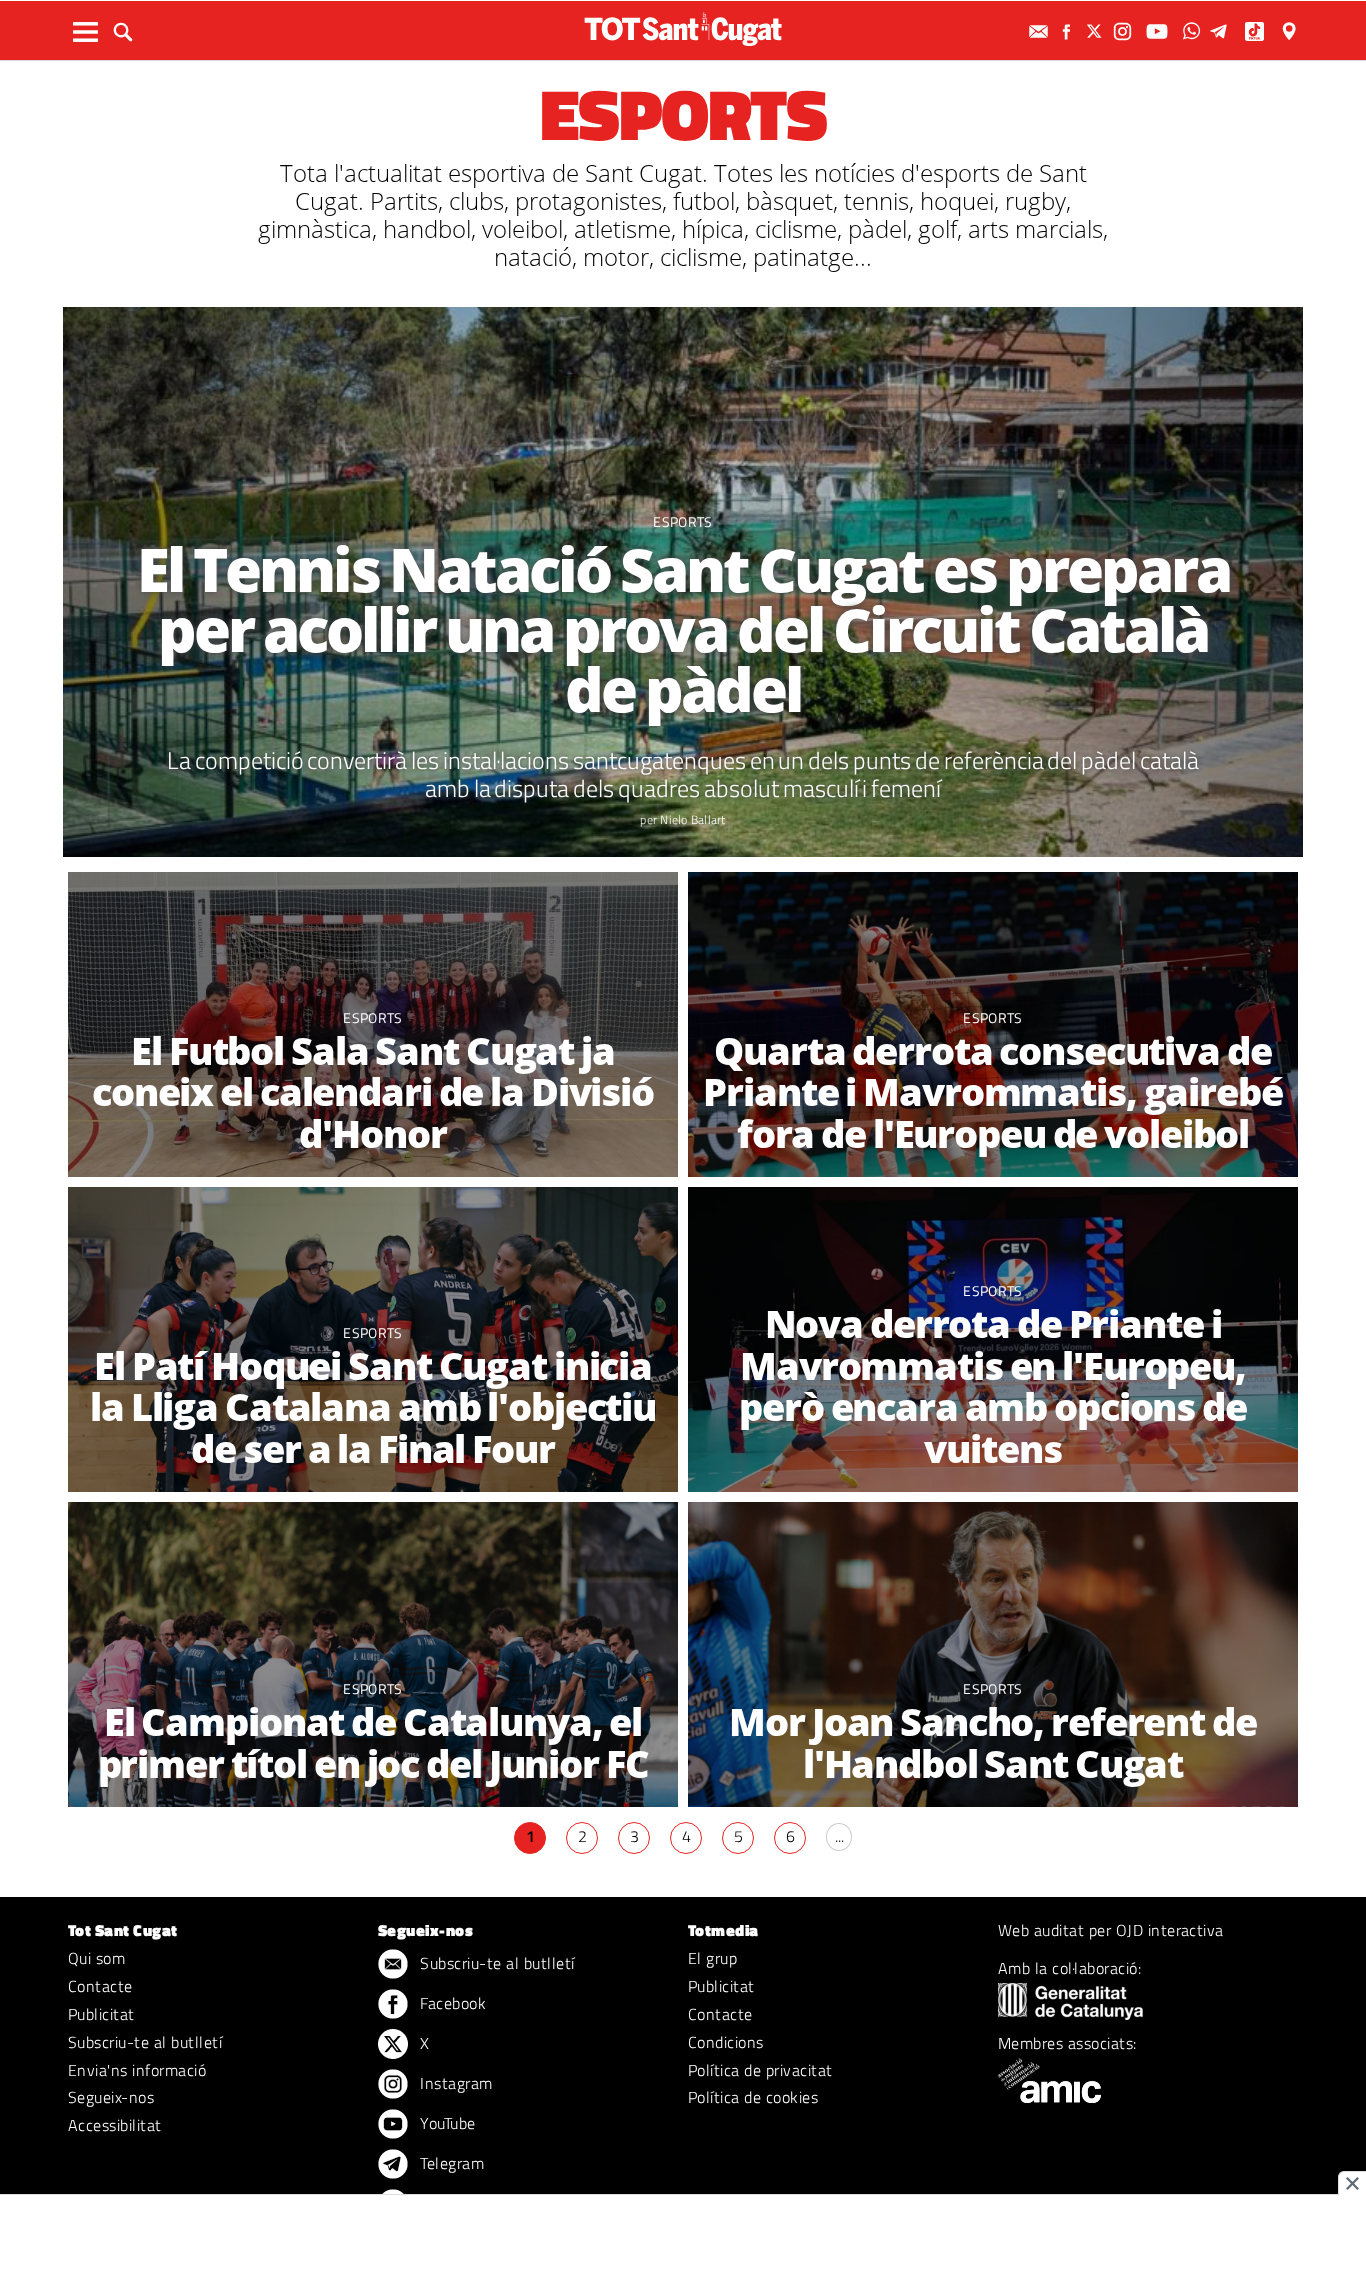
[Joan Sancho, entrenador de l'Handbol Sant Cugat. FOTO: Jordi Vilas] (993, 1654)
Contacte (100, 1986)
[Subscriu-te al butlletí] (1041, 31)
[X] (1097, 31)
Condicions (726, 2042)
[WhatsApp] (1194, 31)
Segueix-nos (111, 2097)
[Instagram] (1125, 31)
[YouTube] (1159, 31)
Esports (682, 521)
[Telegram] (1222, 31)
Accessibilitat (115, 2125)
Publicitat (101, 2014)
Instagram (454, 2083)
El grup (712, 1958)
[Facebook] (1069, 31)
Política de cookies (753, 2097)
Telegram (450, 2163)
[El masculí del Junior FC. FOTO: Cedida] (373, 1654)
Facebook (451, 2003)
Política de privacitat (760, 2070)
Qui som (96, 1958)
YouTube (446, 2123)
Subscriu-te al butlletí (145, 2042)
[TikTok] (1256, 31)
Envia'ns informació (137, 2070)
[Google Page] (1291, 31)
